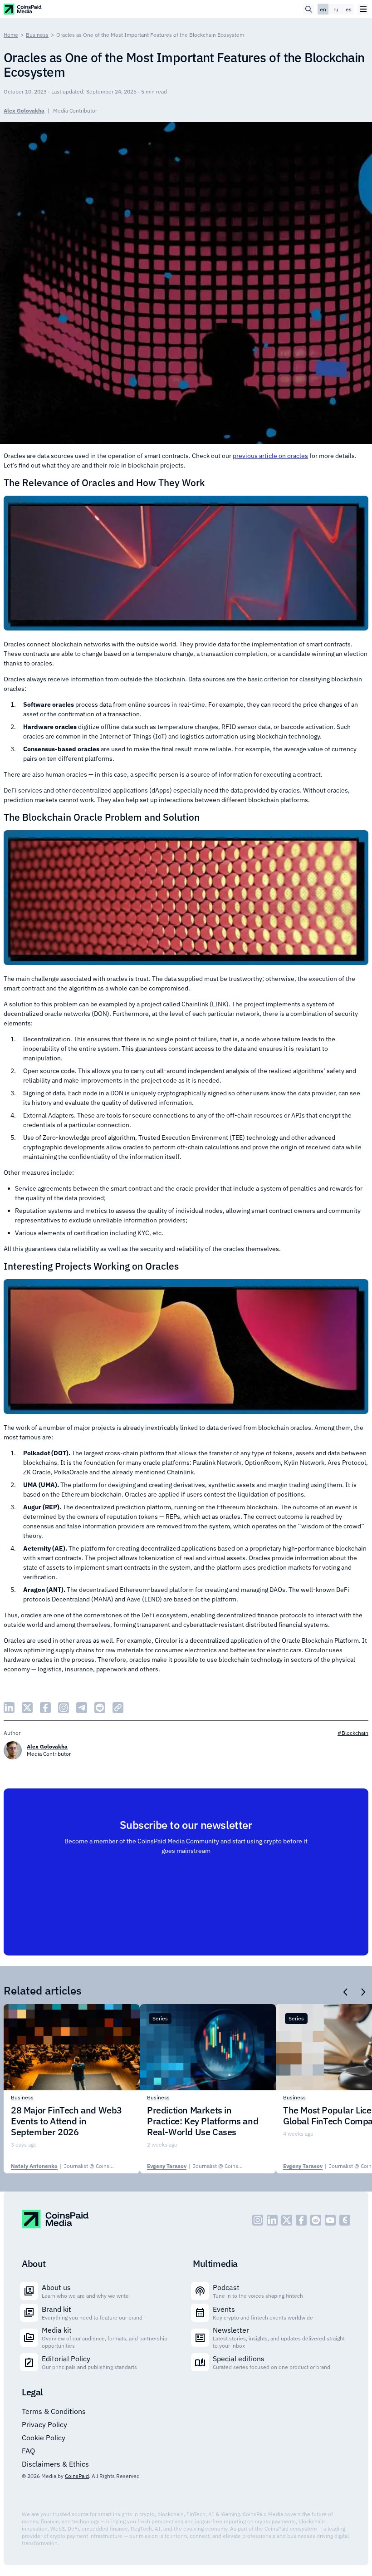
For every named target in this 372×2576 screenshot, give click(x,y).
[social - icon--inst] (258, 2220)
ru (336, 9)
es (349, 9)
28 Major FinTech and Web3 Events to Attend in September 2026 (66, 2121)
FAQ (28, 2451)
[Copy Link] (118, 1708)
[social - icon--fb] (301, 2220)
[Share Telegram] (82, 1708)
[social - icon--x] (287, 2220)
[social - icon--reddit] (316, 2220)
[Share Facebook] (45, 1708)
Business (37, 35)
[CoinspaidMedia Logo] (23, 9)
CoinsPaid (77, 2476)
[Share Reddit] (100, 1708)
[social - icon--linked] (272, 2220)
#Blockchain (353, 1733)
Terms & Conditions (54, 2411)
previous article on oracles (270, 456)
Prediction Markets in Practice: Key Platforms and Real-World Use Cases (203, 2121)
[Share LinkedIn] (9, 1708)
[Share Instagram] (64, 1708)
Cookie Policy (44, 2438)
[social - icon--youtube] (330, 2220)
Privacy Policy (44, 2424)
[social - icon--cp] (345, 2220)
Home (11, 35)
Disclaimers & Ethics (55, 2464)
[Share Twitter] (27, 1708)
